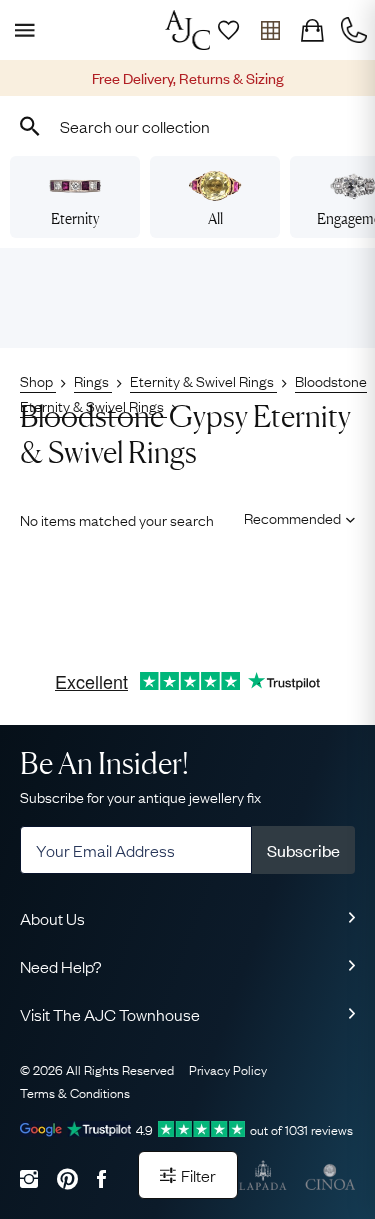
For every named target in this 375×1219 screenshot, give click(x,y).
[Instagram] (29, 1178)
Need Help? (61, 966)
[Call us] (354, 30)
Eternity (75, 218)
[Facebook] (101, 1178)
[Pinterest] (67, 1178)
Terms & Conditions (75, 1092)
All (215, 218)
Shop (38, 380)
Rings (93, 380)
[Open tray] (270, 30)
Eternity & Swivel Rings (203, 380)
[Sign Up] (228, 30)
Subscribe (303, 850)
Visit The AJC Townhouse (110, 1014)
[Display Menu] (21, 30)
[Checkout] (312, 30)
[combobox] (187, 126)
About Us (52, 918)
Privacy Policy (228, 1069)
